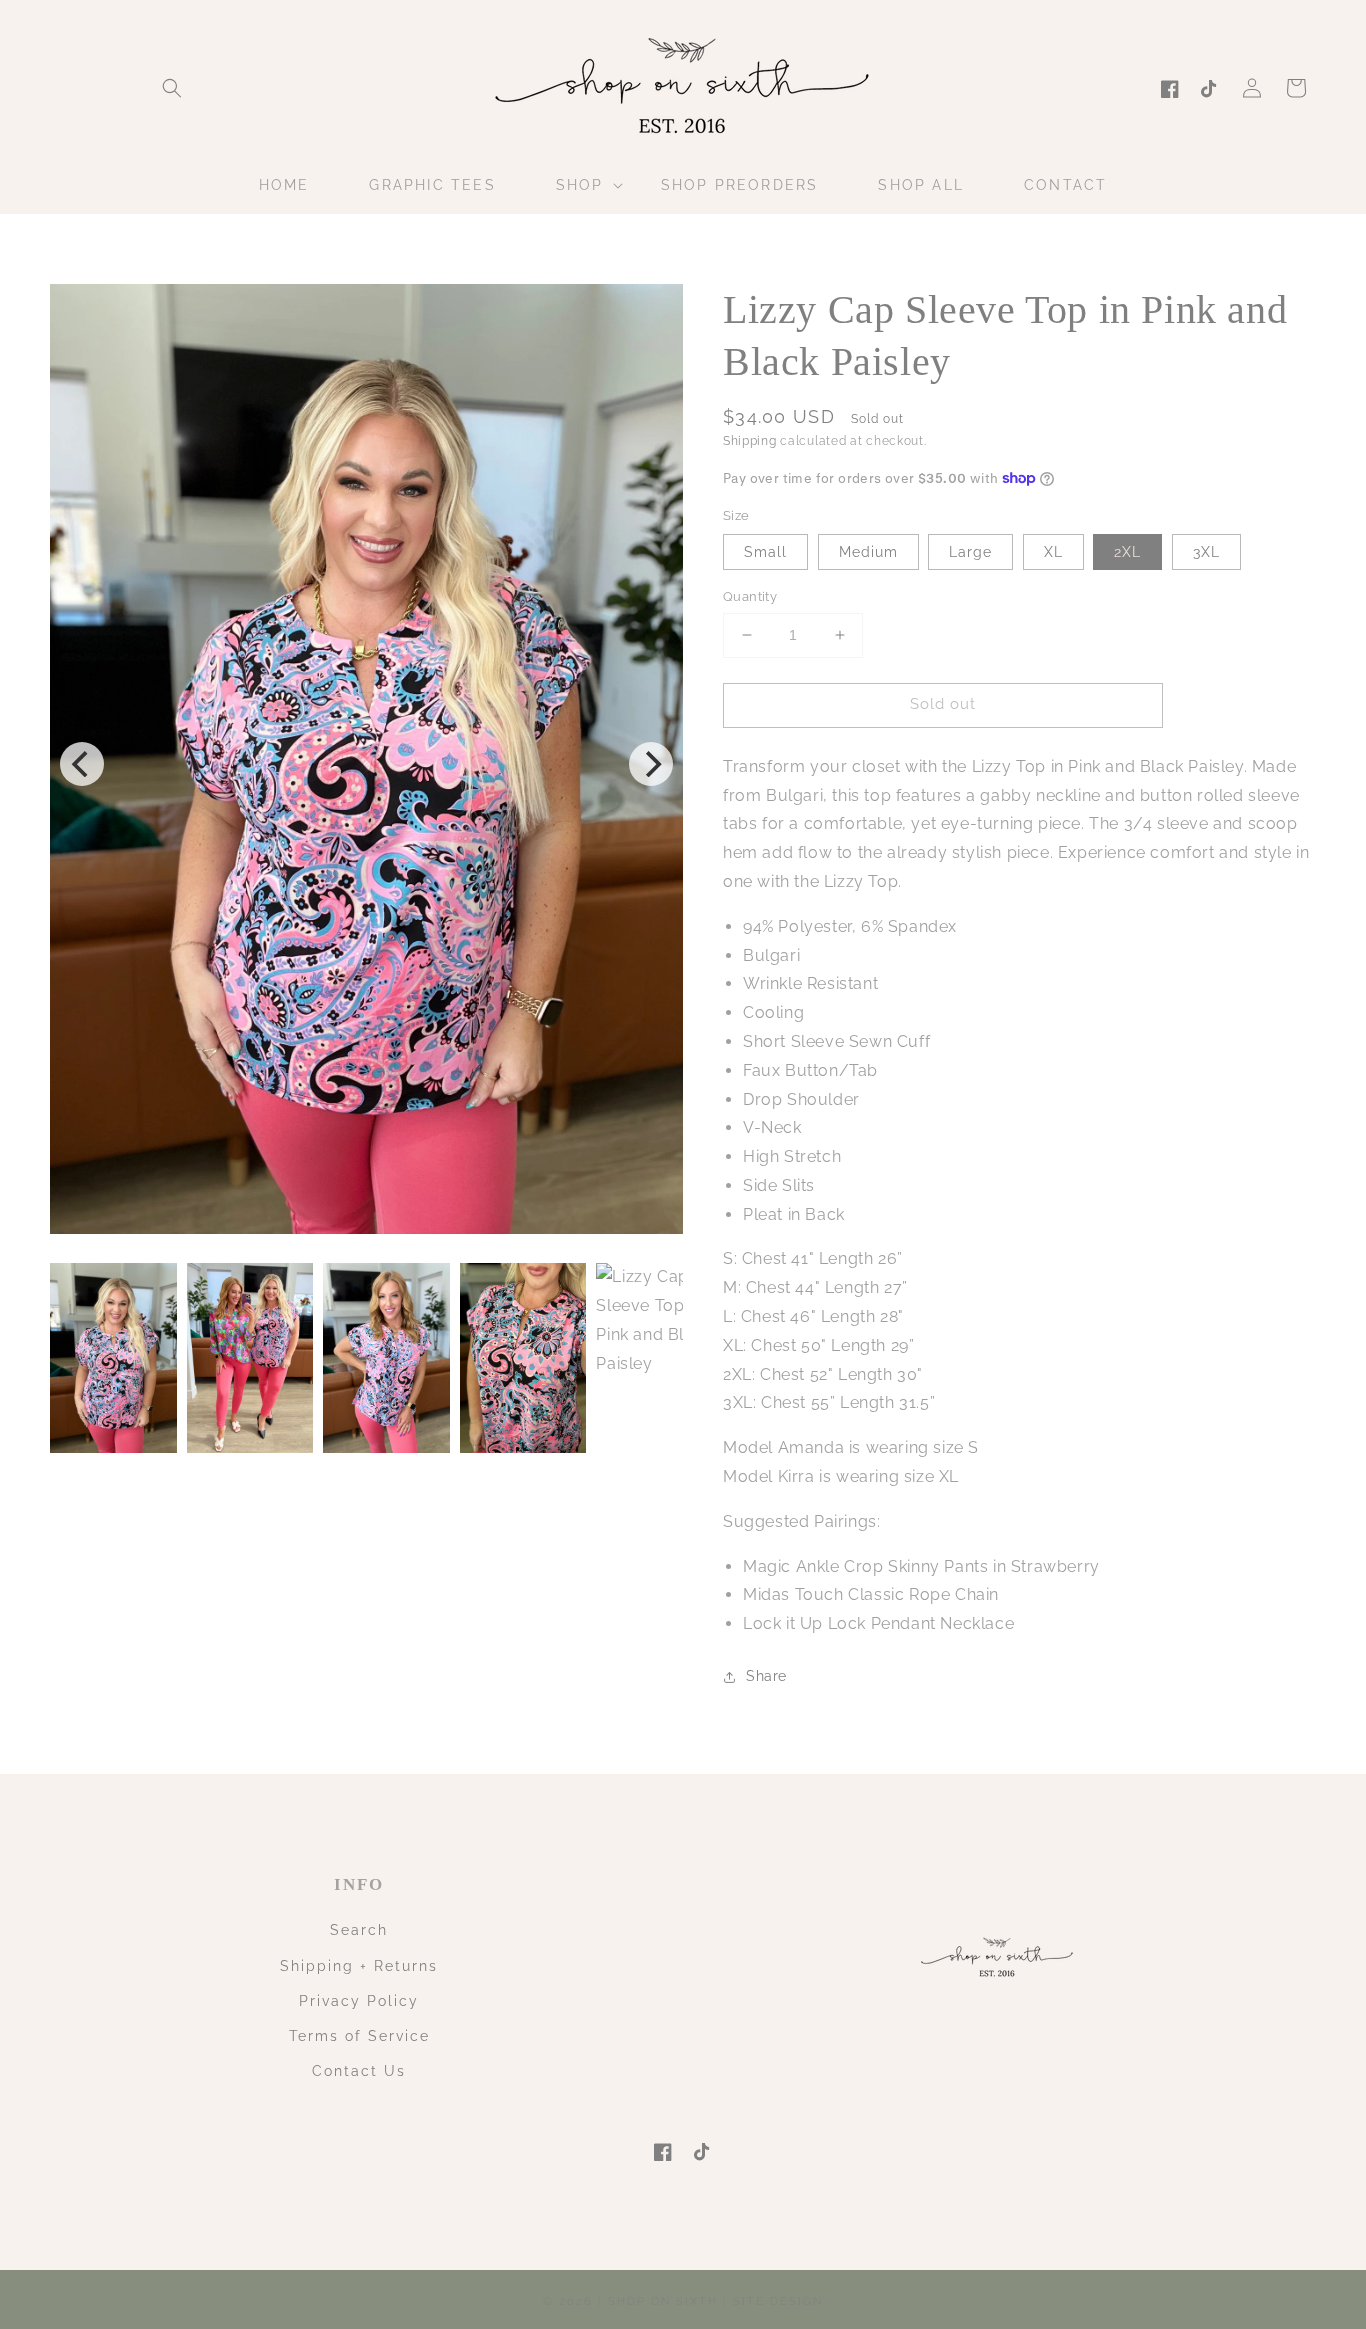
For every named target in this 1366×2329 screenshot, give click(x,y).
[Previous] (82, 764)
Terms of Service (359, 2036)
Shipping (750, 441)
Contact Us (359, 2071)
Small (765, 552)
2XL (1127, 552)
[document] (366, 763)
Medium (868, 552)
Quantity (750, 596)
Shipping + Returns (359, 1966)
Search (359, 1930)
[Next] (651, 764)
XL (1053, 552)
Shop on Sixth (663, 2301)
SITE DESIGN (778, 2301)
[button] (172, 88)
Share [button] (766, 1676)
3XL (1206, 552)
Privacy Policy (359, 2001)
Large (970, 552)
